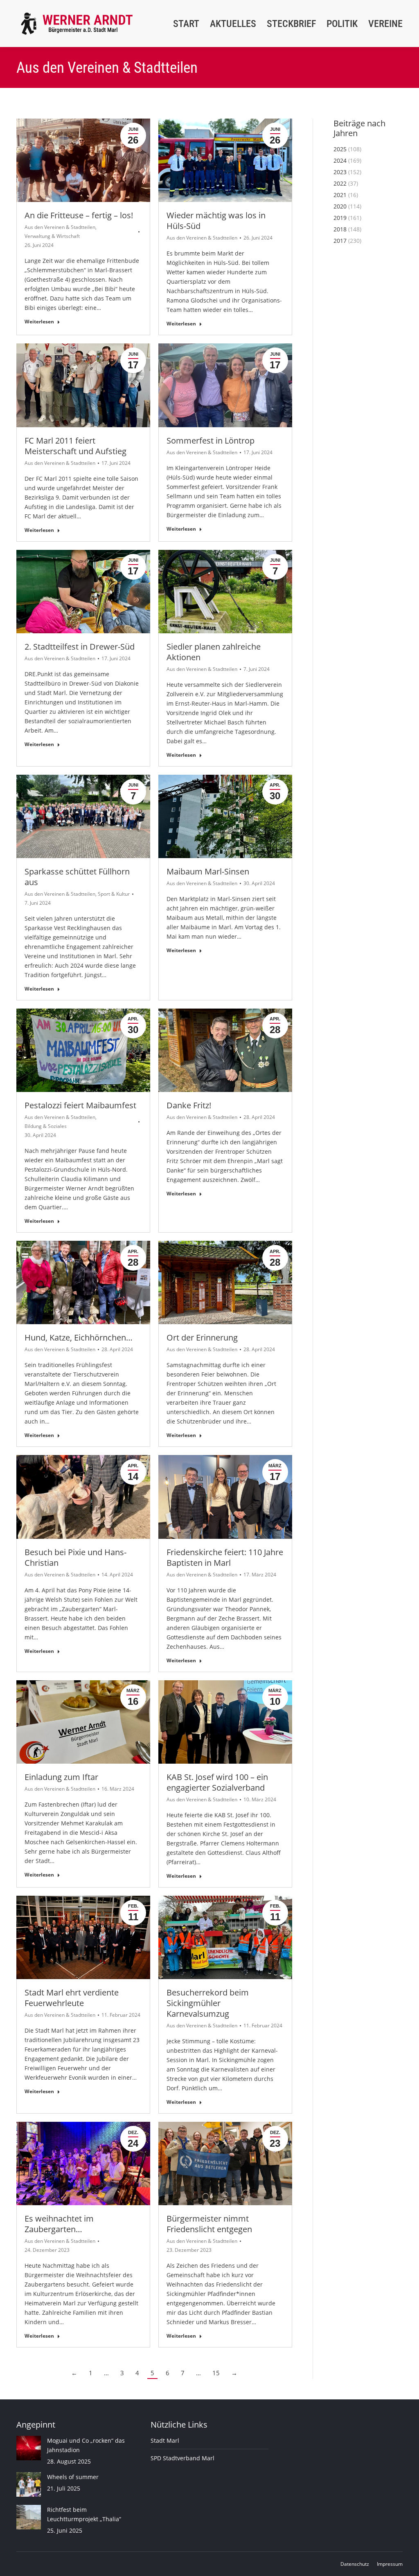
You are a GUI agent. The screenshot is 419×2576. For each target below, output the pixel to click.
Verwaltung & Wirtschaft (52, 236)
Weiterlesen (39, 322)
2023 (340, 172)
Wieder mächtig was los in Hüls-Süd (216, 221)
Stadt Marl (165, 2440)
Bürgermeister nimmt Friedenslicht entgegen (209, 2224)
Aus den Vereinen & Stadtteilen (60, 227)
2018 (340, 229)
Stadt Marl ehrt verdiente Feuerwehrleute (72, 1998)
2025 (340, 149)
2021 (340, 195)
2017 (340, 241)
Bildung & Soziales (46, 1126)
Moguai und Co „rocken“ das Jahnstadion (86, 2445)
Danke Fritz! (189, 1105)
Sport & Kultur (114, 894)
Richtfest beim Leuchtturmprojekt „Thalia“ (84, 2514)
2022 (340, 183)
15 (216, 2373)
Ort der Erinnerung (202, 1337)
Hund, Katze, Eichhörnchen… (79, 1337)
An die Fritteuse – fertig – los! (79, 215)
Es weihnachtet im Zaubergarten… (59, 2224)
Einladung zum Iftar (61, 1777)
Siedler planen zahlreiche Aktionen (214, 652)
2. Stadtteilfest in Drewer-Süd (80, 647)
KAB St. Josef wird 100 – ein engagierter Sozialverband (217, 1782)
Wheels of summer (73, 2477)
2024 (340, 160)
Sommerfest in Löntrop (211, 441)
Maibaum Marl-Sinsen (208, 871)
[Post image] (29, 2448)
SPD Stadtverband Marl (182, 2458)
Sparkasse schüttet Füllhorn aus (77, 877)
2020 (340, 206)
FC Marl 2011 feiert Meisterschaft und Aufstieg (75, 446)
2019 (340, 218)
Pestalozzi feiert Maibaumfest (80, 1105)
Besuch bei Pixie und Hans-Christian (75, 1557)
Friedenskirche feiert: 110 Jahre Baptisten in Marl (225, 1557)
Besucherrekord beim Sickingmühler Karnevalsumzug (208, 2003)
